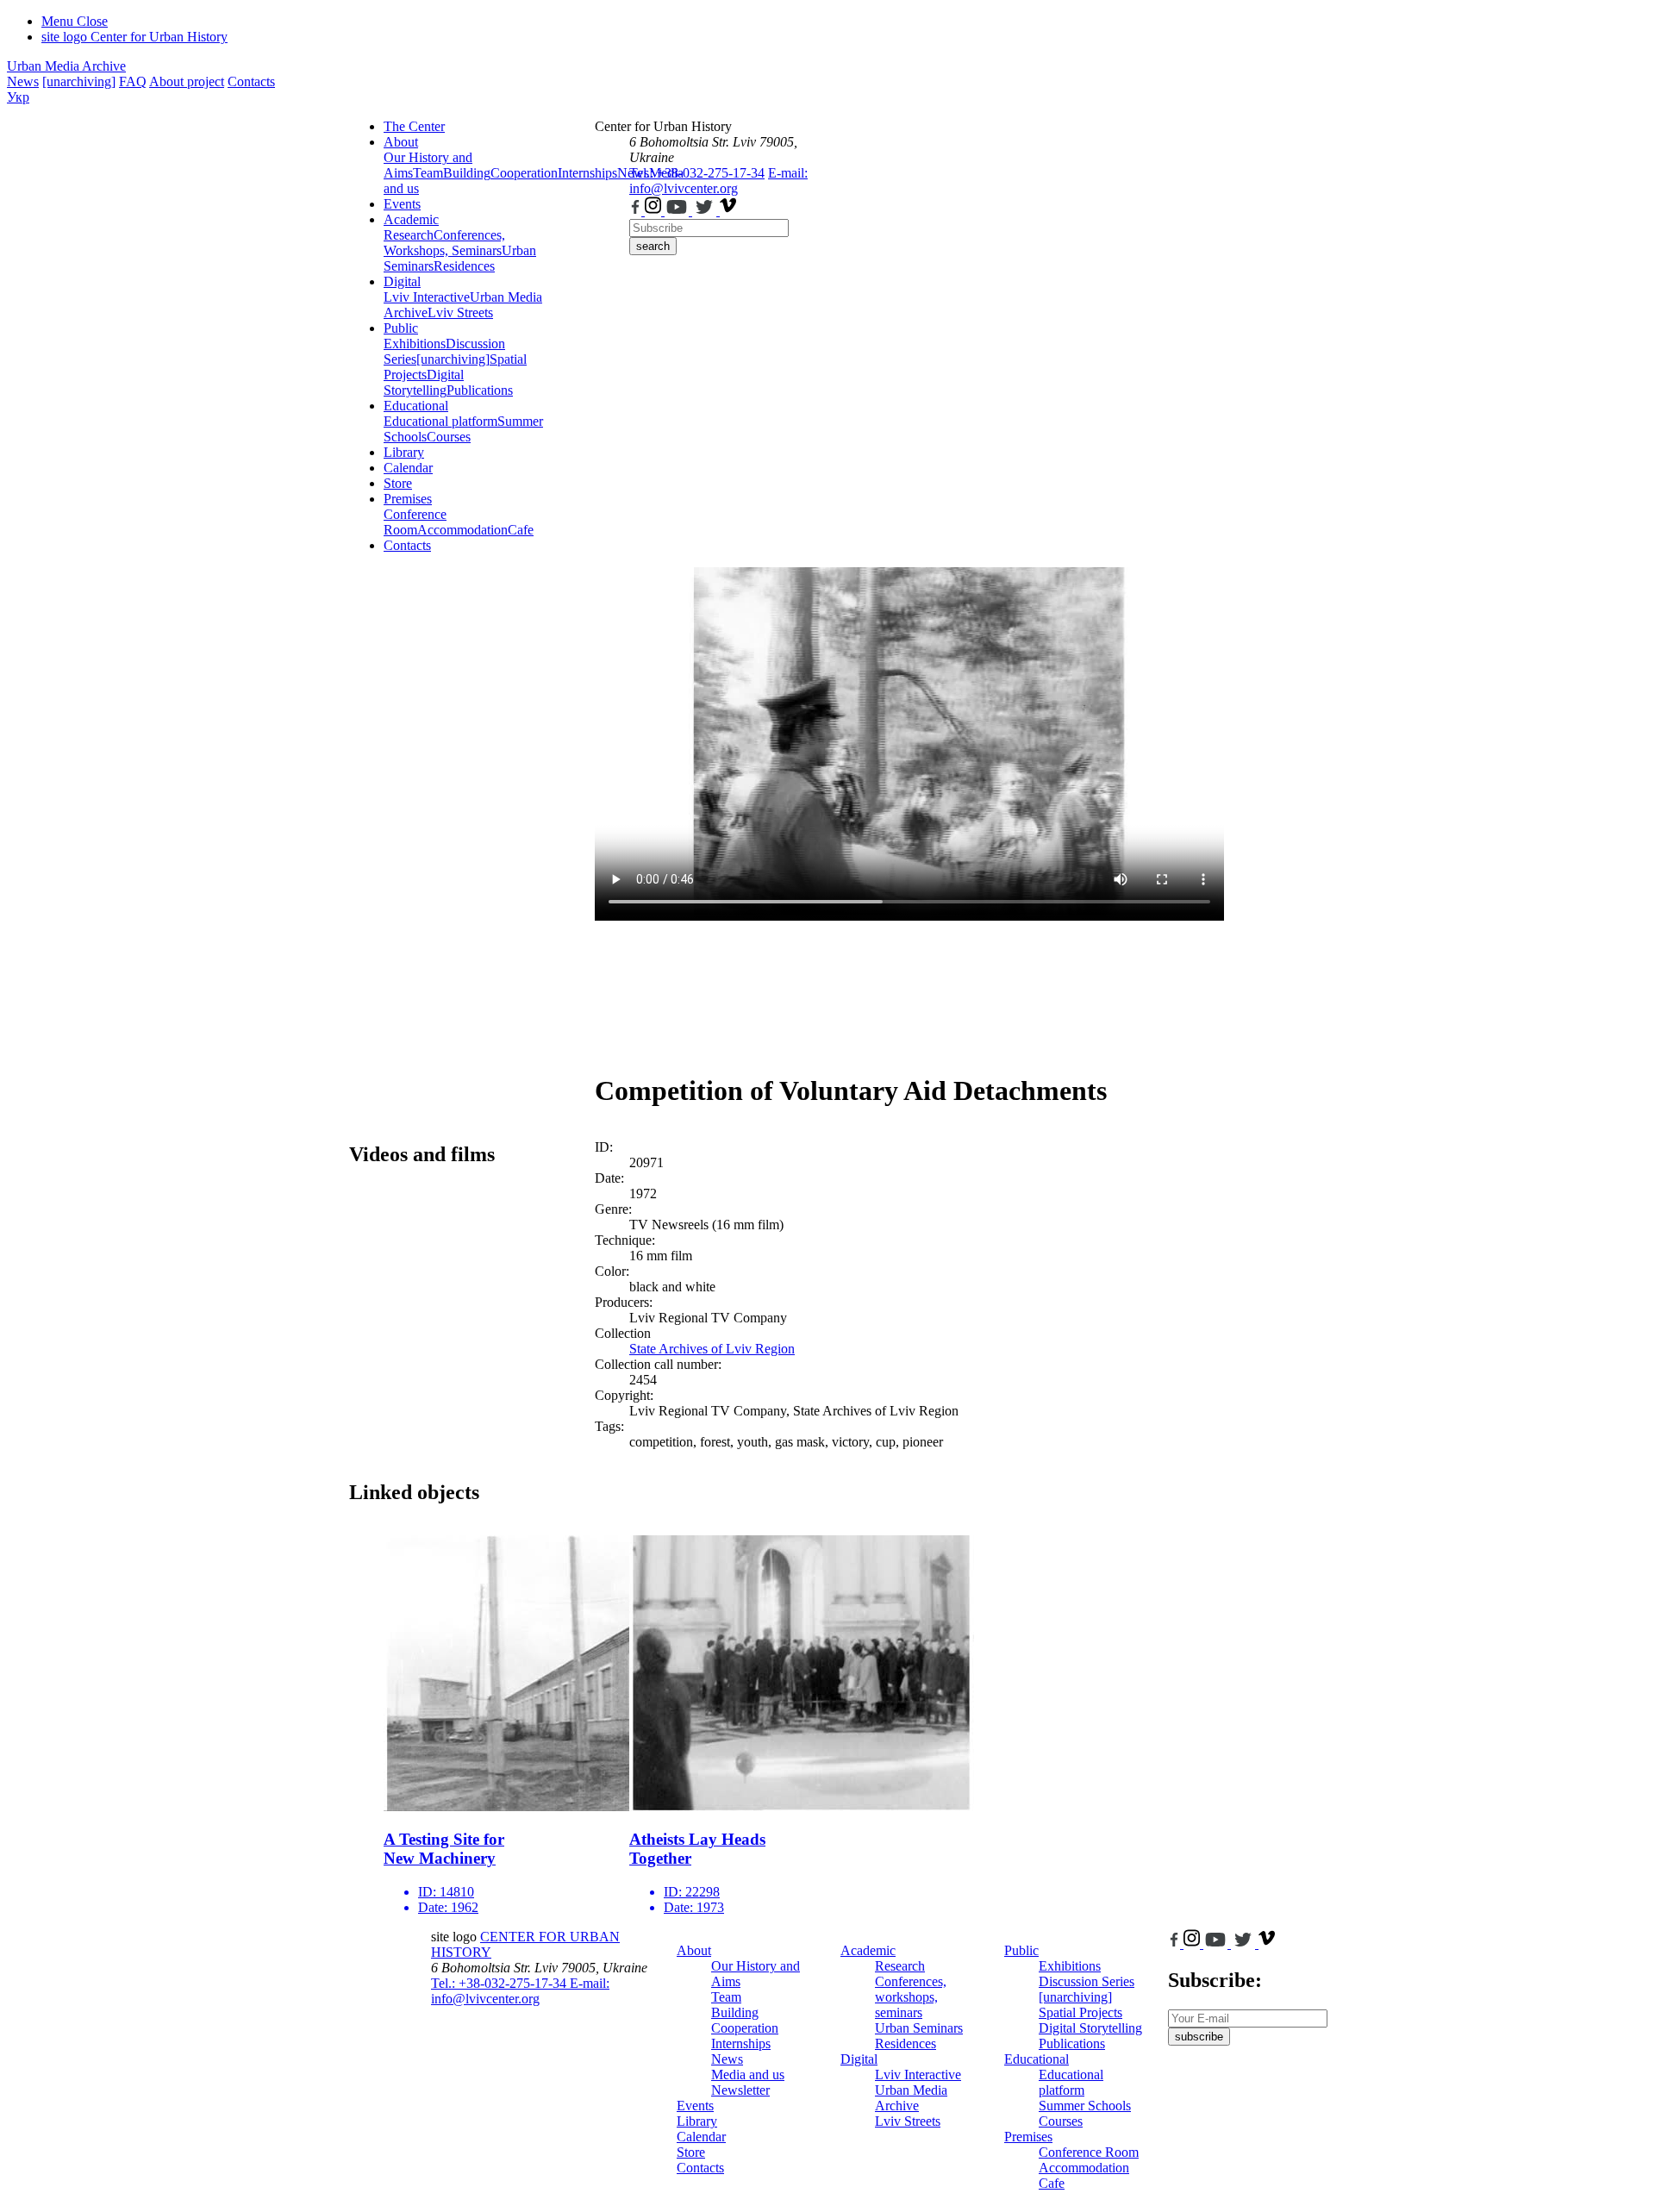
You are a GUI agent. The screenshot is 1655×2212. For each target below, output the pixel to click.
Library (404, 452)
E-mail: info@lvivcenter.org (718, 181)
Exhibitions (415, 344)
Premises (408, 499)
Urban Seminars (919, 2028)
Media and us (748, 2075)
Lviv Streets (460, 312)
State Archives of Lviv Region (712, 1349)
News (23, 81)
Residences (464, 266)
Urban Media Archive (66, 66)
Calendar (408, 468)
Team (428, 173)
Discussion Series (1087, 1981)
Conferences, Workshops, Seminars (444, 243)
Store (398, 483)
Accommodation (462, 530)
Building (467, 173)
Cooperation (524, 173)
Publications (480, 390)
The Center (414, 126)
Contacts (251, 81)
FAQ (133, 81)
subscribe (1199, 2037)
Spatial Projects (1080, 2012)
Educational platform (440, 421)
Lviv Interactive (427, 297)
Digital (402, 281)
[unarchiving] (79, 81)
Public (401, 328)
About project (187, 81)
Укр (18, 97)
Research (409, 235)
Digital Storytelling (424, 382)
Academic (411, 219)
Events (402, 204)
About (401, 142)
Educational (416, 406)
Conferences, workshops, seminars (911, 1997)
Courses (449, 437)
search (653, 246)
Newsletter (740, 2090)
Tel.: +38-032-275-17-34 (697, 173)
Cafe (521, 530)
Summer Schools (1085, 2106)
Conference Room (415, 522)
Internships (741, 2043)
